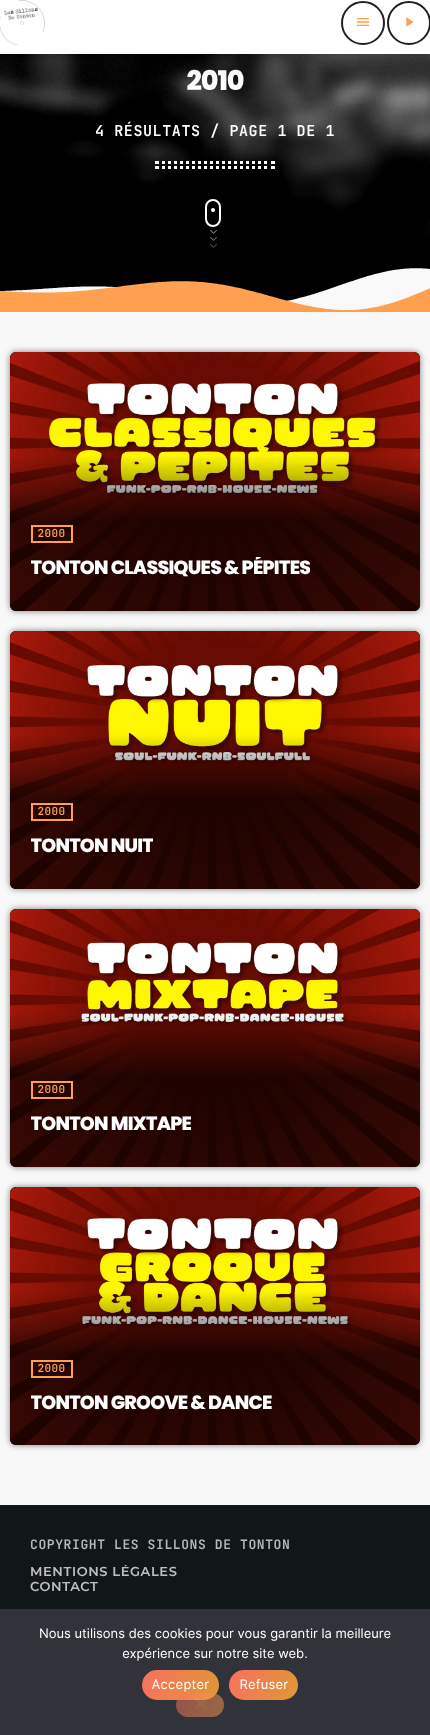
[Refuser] (200, 1705)
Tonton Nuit (92, 845)
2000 (52, 534)
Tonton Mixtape (111, 1123)
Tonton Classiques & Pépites (171, 567)
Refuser (263, 1685)
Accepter (181, 1685)
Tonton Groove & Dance (151, 1402)
